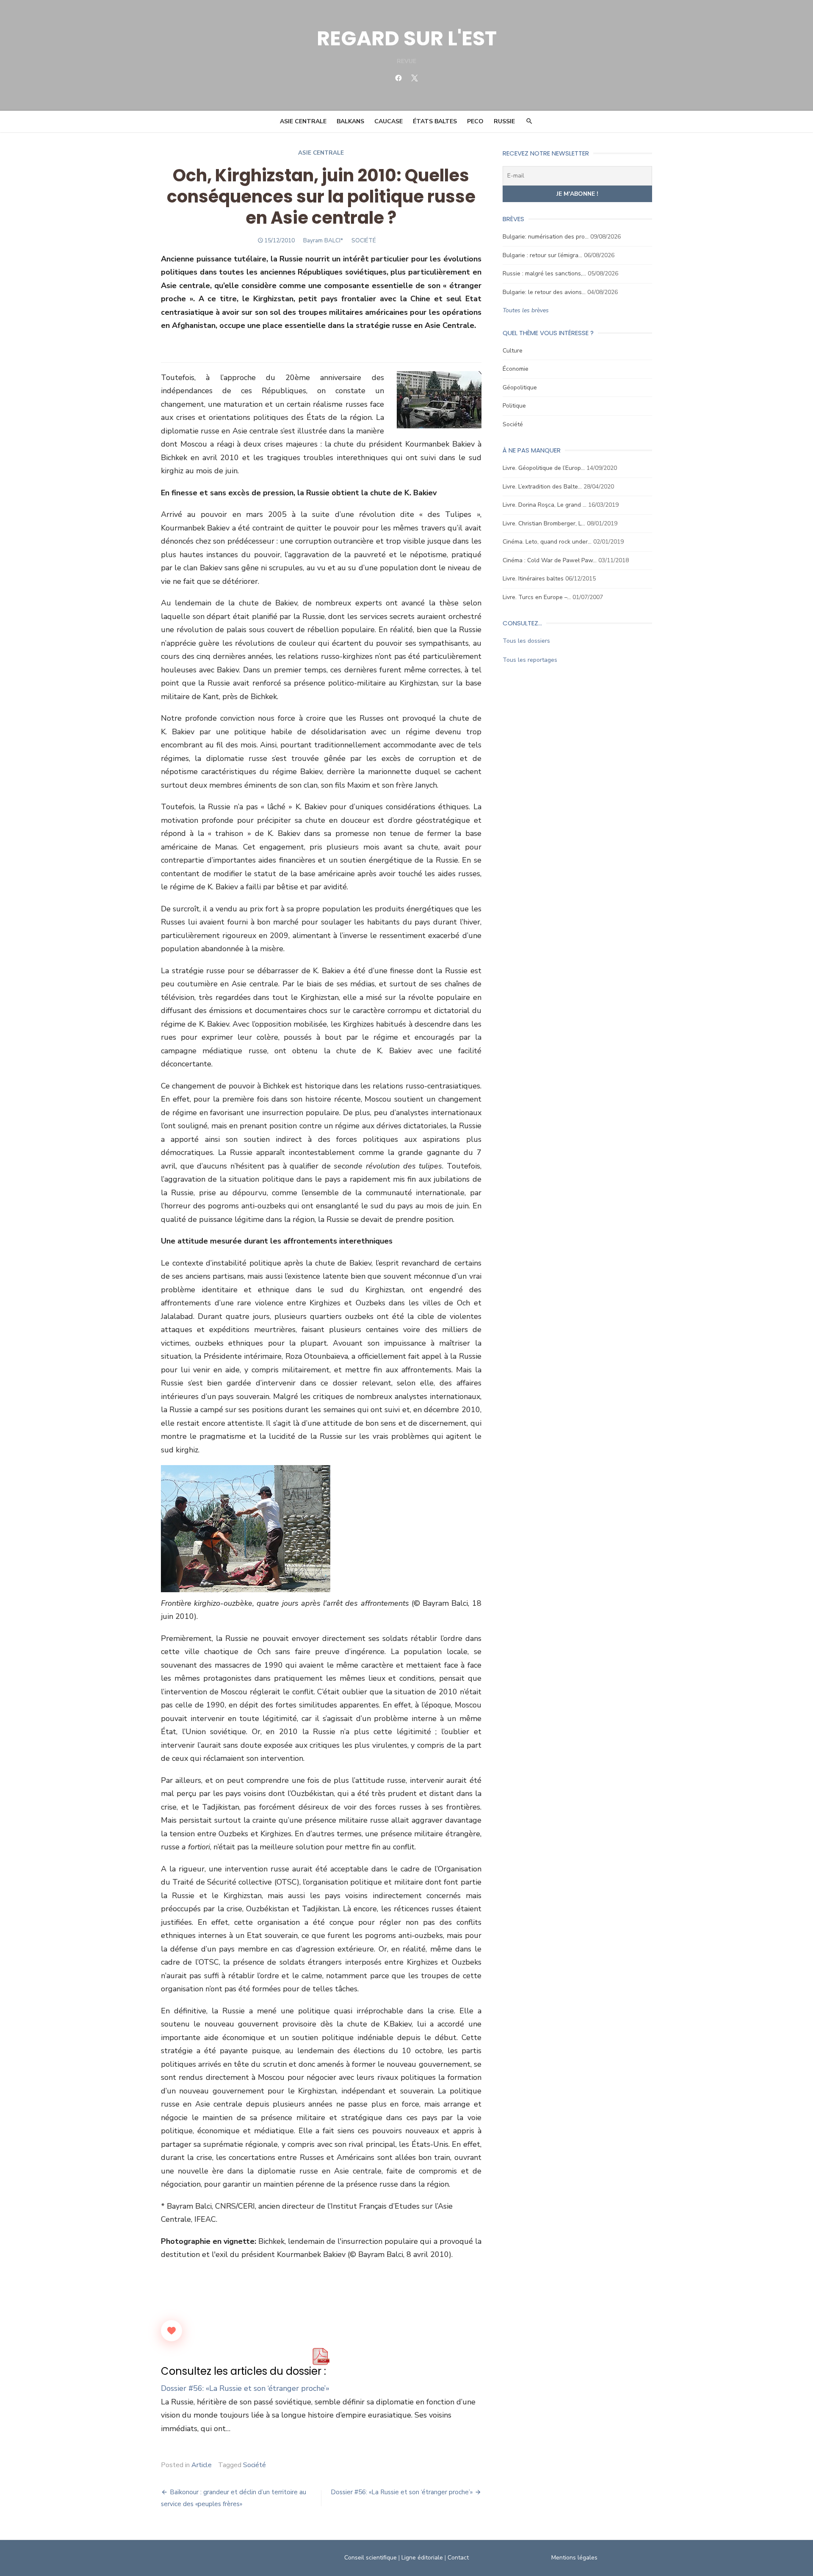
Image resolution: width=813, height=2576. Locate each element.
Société (254, 2465)
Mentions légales (574, 2558)
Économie (516, 369)
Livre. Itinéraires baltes (533, 579)
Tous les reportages (530, 660)
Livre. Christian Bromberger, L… (544, 523)
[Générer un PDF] (321, 2357)
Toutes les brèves (526, 310)
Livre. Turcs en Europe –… (537, 597)
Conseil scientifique (371, 2558)
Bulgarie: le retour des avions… (544, 292)
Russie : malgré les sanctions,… (544, 273)
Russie (504, 121)
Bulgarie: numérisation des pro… (546, 237)
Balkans (350, 121)
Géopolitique (520, 387)
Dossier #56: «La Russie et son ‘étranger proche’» (245, 2388)
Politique (514, 406)
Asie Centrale (303, 121)
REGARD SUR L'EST (407, 38)
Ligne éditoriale (422, 2558)
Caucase (389, 121)
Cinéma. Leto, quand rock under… (547, 542)
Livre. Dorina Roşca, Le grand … (545, 505)
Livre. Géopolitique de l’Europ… (544, 468)
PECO (475, 121)
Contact (458, 2558)
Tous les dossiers (526, 641)
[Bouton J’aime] (171, 2331)
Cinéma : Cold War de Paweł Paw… (550, 560)
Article (202, 2465)
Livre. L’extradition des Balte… (542, 487)
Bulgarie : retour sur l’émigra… (542, 255)
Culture (513, 351)
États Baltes (435, 121)
